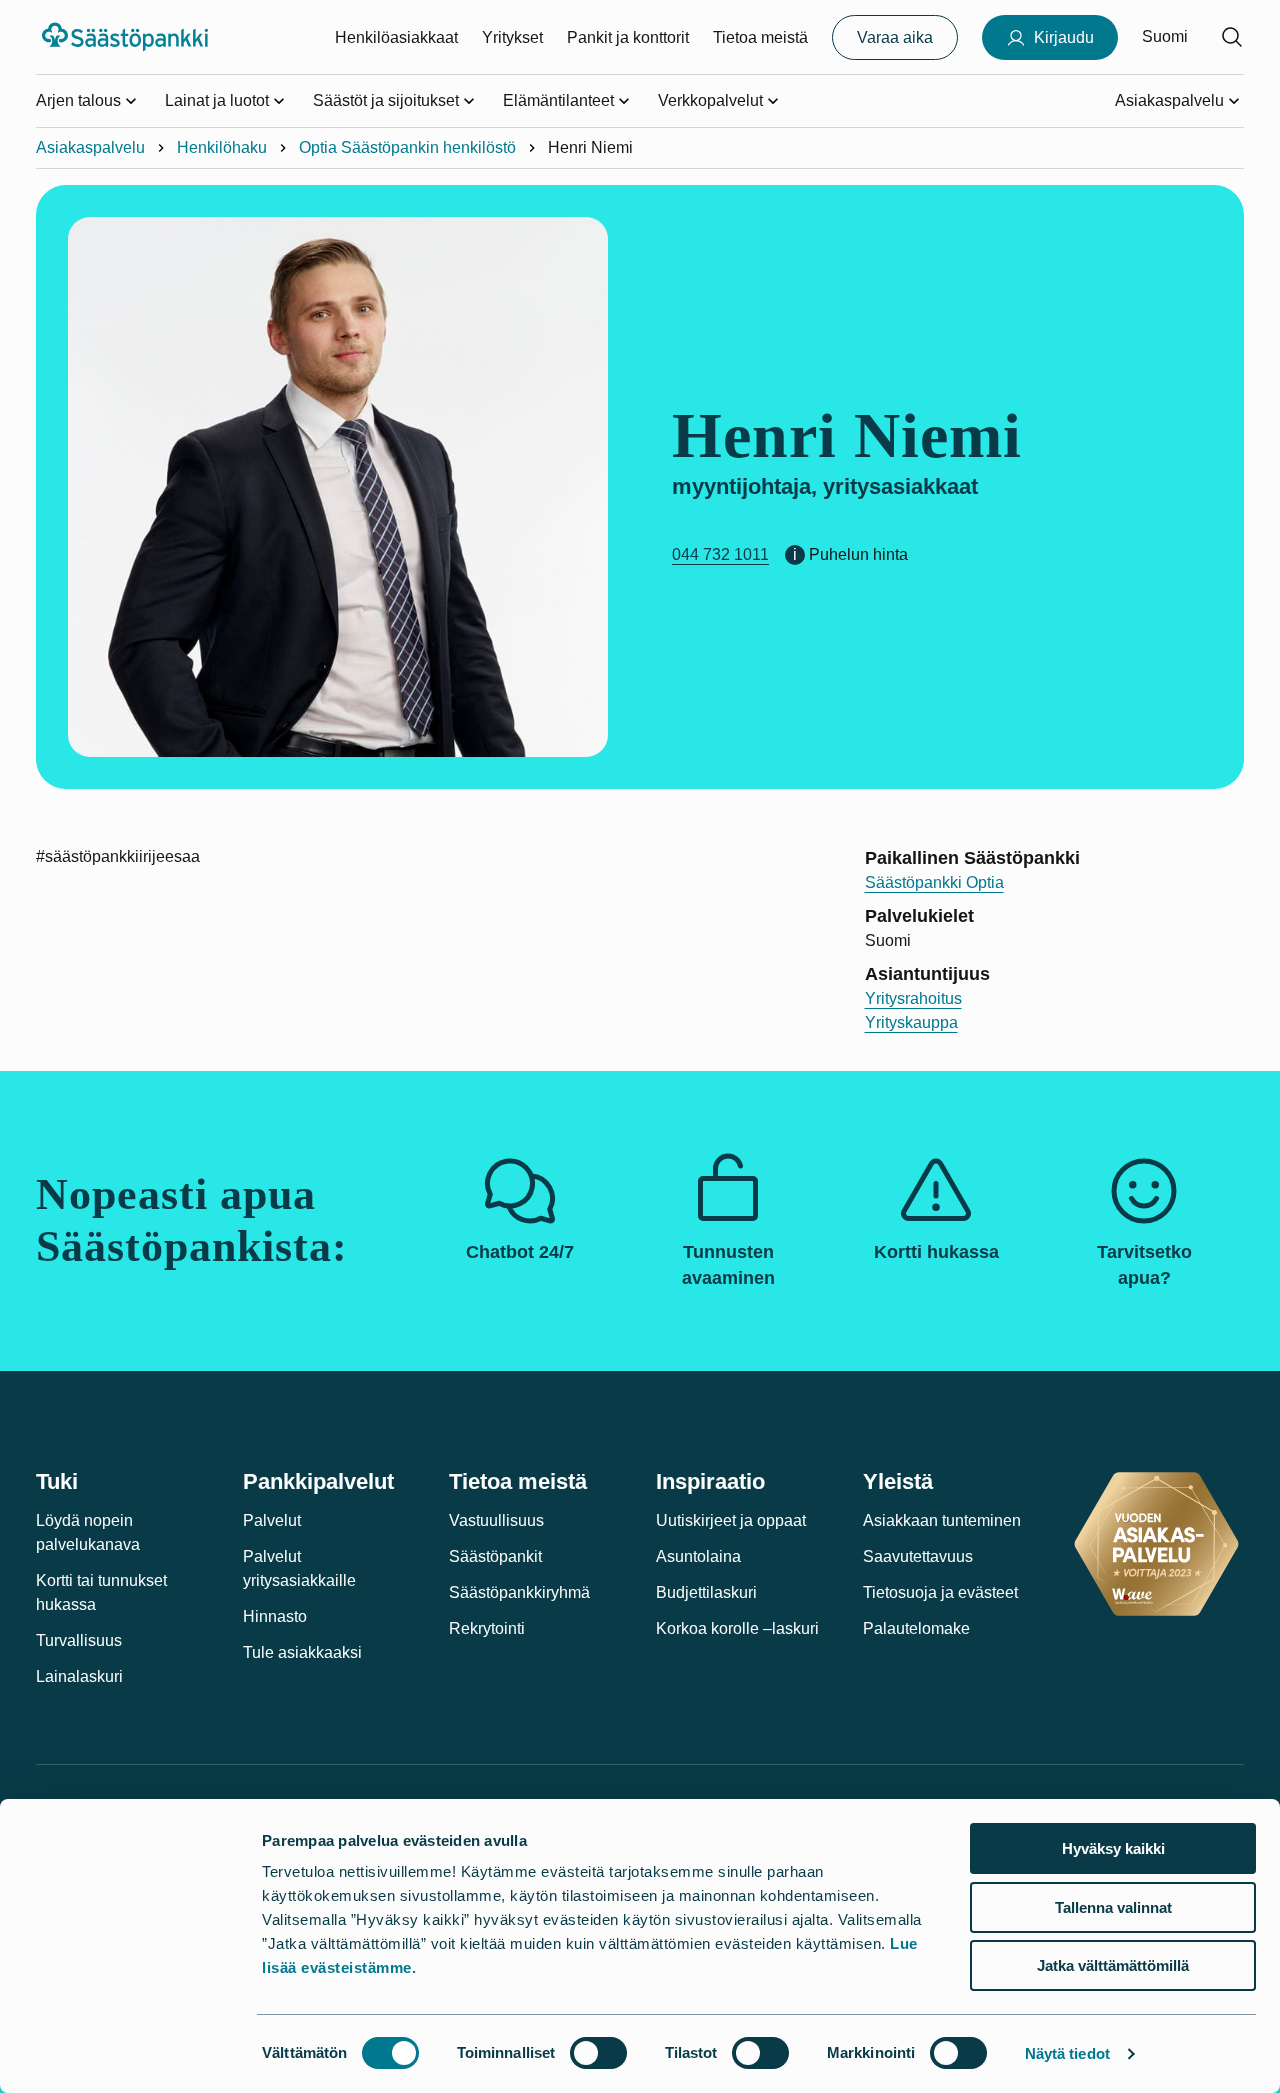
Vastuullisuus (496, 1520)
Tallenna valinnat (1113, 1907)
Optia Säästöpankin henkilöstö (407, 147)
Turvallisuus (79, 1640)
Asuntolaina (698, 1556)
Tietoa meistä (760, 37)
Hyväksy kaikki (1113, 1848)
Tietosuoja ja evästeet (940, 1592)
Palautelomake (916, 1628)
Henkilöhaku (222, 147)
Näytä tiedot (1067, 2053)
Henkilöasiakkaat (396, 37)
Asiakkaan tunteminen (942, 1520)
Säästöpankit (495, 1556)
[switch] (598, 2053)
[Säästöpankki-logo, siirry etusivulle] (127, 37)
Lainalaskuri (79, 1676)
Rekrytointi (487, 1628)
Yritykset (512, 37)
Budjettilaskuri (706, 1592)
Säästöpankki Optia (934, 882)
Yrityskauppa (911, 1022)
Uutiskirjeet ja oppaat (731, 1520)
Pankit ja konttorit (628, 37)
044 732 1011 (720, 554)
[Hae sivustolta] (1232, 37)
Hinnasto (275, 1616)
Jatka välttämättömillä (1113, 1965)
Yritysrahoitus (913, 998)
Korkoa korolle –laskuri (737, 1628)
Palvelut (272, 1520)
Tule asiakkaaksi (302, 1652)
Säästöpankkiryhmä (519, 1592)
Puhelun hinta (858, 554)
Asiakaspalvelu (90, 147)
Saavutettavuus (918, 1556)
